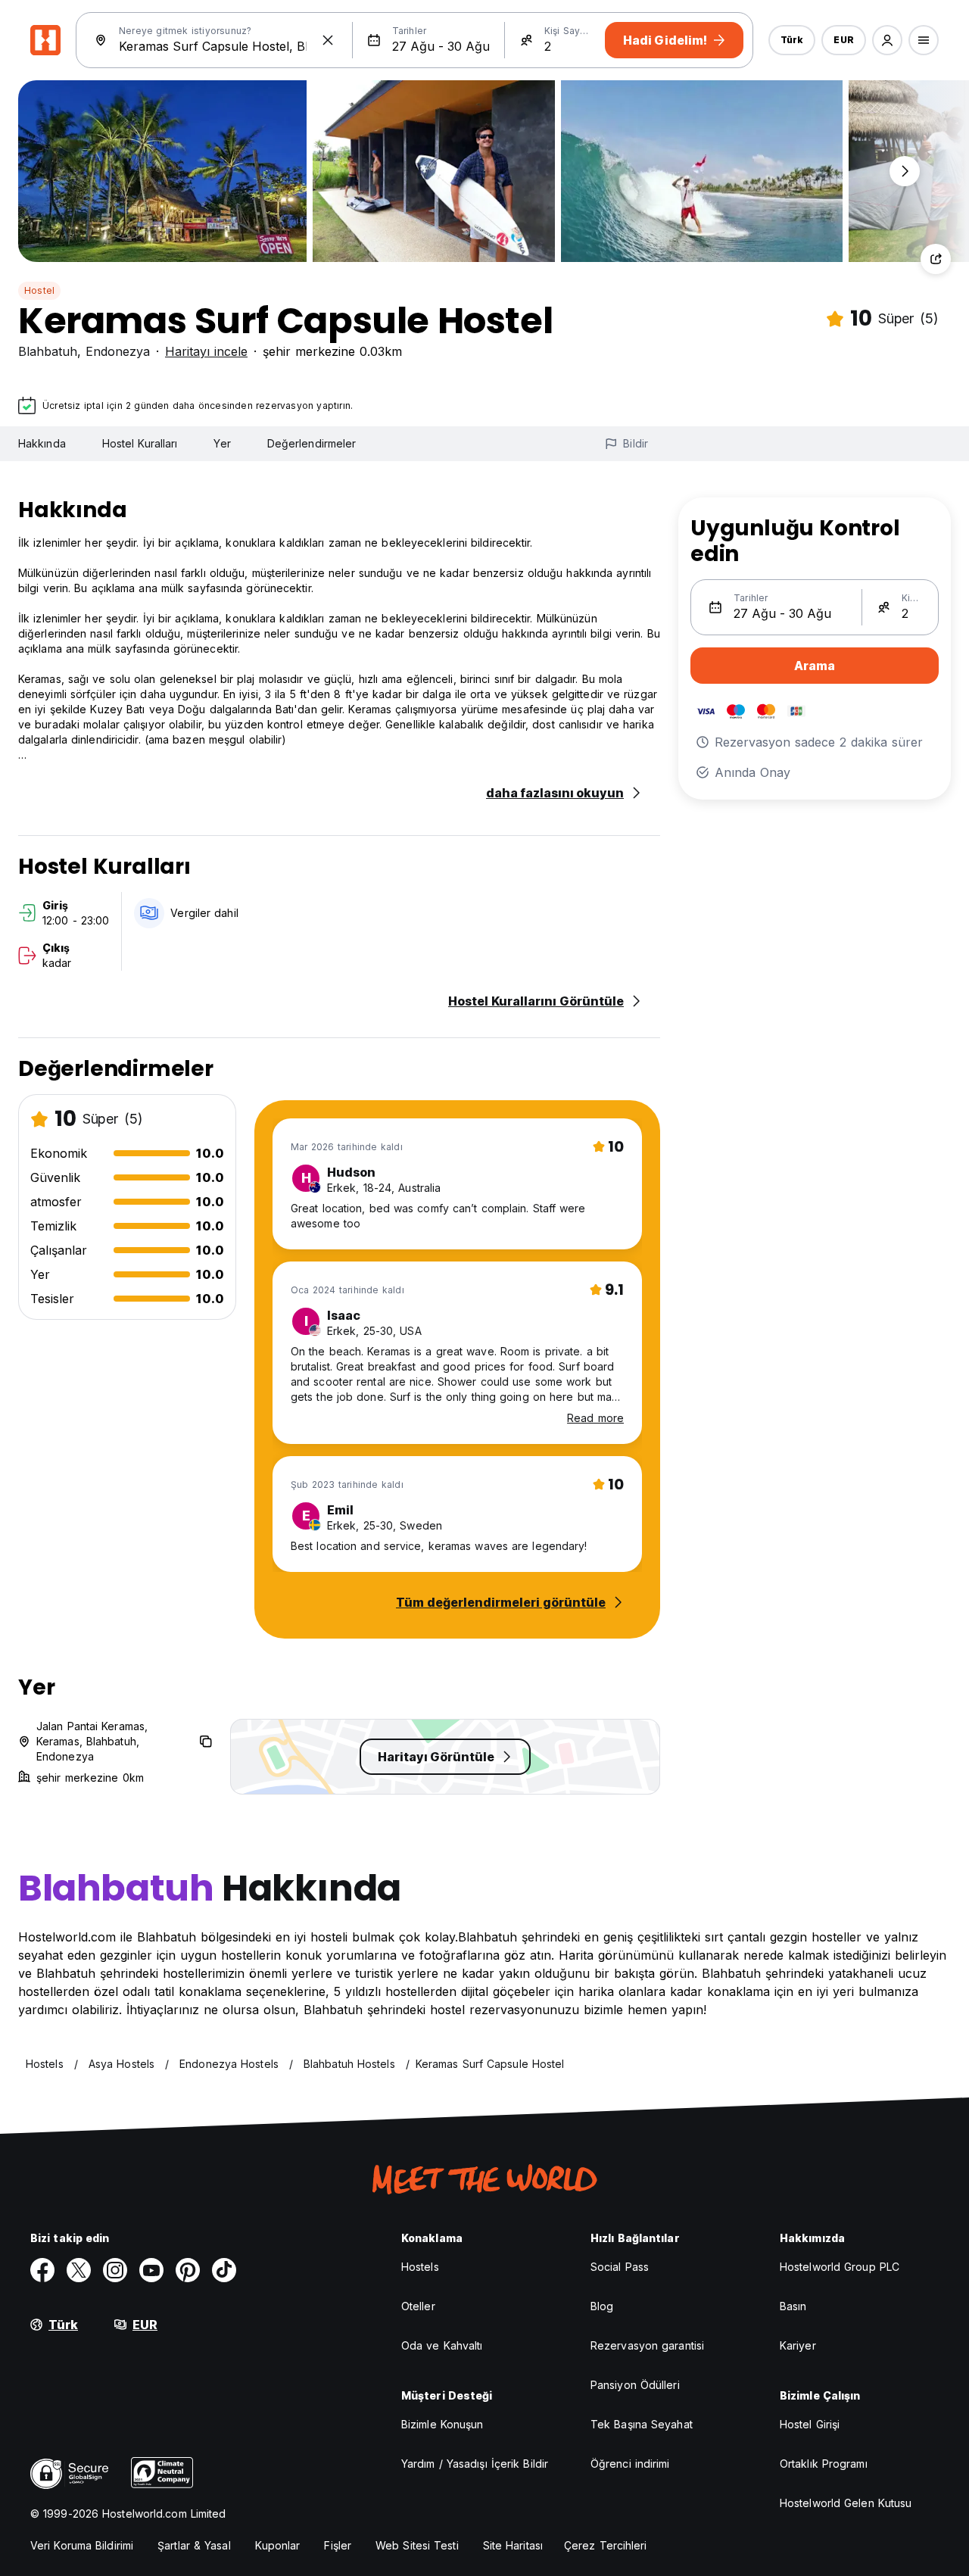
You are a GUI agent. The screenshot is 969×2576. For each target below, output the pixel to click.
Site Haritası (513, 2545)
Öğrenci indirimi (630, 2464)
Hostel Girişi (810, 2424)
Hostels (420, 2267)
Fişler (338, 2545)
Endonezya (118, 351)
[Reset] (328, 40)
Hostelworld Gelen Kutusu (846, 2503)
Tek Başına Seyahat (642, 2424)
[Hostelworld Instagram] (115, 2270)
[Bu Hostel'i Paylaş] (936, 259)
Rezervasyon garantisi (647, 2345)
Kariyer (798, 2345)
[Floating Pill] (905, 171)
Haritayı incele (206, 351)
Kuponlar (278, 2545)
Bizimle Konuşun (442, 2424)
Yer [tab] (222, 443)
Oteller (418, 2306)
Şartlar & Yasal (194, 2545)
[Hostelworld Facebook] (42, 2270)
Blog (602, 2306)
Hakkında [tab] (42, 443)
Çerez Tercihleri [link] (606, 2545)
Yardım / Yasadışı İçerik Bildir (475, 2464)
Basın (793, 2306)
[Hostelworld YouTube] (151, 2270)
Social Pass (620, 2267)
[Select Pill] (887, 40)
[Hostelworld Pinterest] (188, 2270)
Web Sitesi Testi (417, 2545)
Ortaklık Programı (824, 2464)
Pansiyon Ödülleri (635, 2385)
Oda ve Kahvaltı (442, 2345)
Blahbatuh (48, 351)
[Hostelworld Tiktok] (224, 2270)
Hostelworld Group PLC (840, 2267)
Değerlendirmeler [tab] (312, 443)
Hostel (39, 290)
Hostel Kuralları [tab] (140, 443)
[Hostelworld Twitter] (79, 2270)
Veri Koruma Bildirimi (82, 2545)
